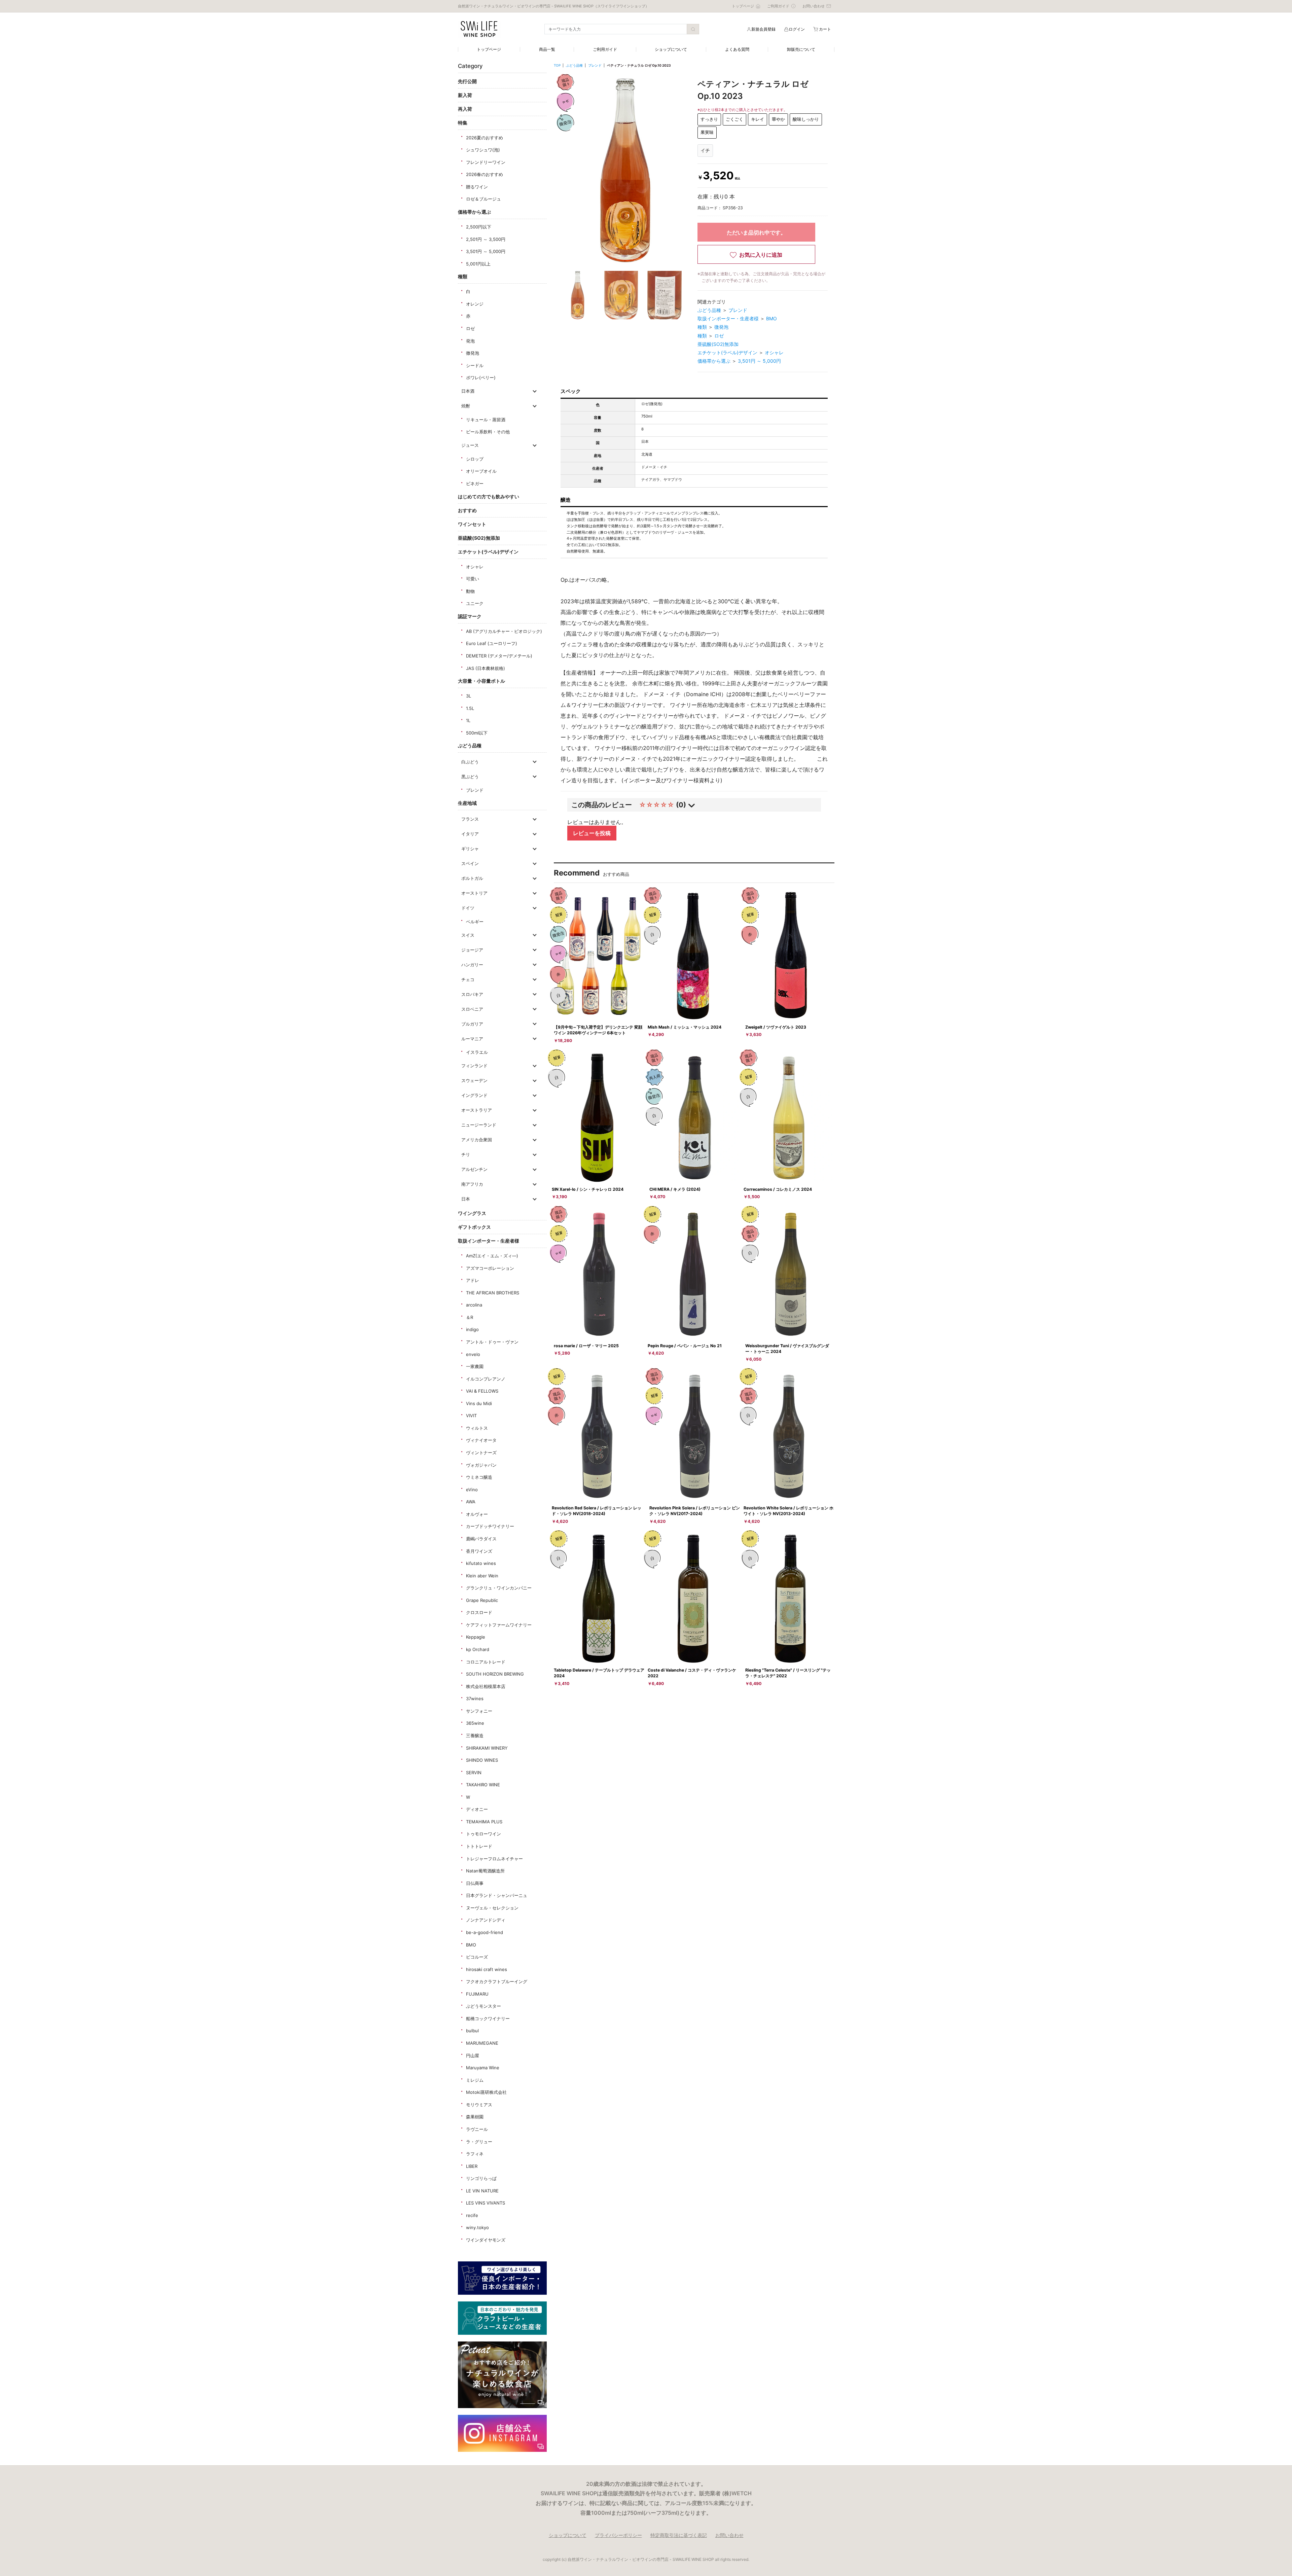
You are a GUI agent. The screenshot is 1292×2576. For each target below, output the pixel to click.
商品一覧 (547, 49)
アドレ (473, 1280)
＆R (470, 1317)
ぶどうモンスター (483, 2006)
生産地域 (467, 803)
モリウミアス (479, 2105)
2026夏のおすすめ (485, 138)
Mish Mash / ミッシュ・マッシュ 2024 (685, 1027)
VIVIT (471, 1416)
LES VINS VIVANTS (486, 2203)
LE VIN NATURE (482, 2191)
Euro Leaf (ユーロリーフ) (492, 643)
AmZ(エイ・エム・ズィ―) (492, 1256)
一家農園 (475, 1366)
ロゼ (470, 328)
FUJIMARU (477, 1994)
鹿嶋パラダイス (481, 1539)
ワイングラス (472, 1213)
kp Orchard (478, 1649)
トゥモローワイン (483, 1834)
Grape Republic (482, 1600)
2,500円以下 (479, 227)
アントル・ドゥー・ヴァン (492, 1342)
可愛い (473, 579)
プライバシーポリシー (618, 2535)
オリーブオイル (481, 471)
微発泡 (473, 353)
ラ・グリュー (479, 2142)
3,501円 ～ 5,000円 (486, 251)
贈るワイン (477, 187)
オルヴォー (477, 1514)
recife (472, 2215)
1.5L (470, 708)
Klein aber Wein (482, 1576)
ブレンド (475, 790)
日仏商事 (475, 1883)
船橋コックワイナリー (488, 2018)
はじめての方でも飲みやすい (489, 496)
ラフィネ (475, 2154)
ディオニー (477, 1809)
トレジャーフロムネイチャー (494, 1859)
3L (469, 696)
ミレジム (475, 2080)
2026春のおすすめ (485, 174)
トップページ (489, 49)
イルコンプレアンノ (486, 1379)
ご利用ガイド (605, 49)
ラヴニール (477, 2129)
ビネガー (475, 484)
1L (468, 720)
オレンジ (475, 304)
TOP (557, 65)
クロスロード (479, 1612)
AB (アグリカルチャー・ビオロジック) (504, 631)
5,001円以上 (478, 264)
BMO (471, 1945)
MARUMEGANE (482, 2043)
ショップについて (671, 49)
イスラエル (477, 1052)
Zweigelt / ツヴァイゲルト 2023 (776, 1027)
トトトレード (479, 1846)
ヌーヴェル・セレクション (492, 1908)
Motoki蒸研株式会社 (486, 2092)
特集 (463, 123)
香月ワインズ (479, 1551)
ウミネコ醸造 (479, 1477)
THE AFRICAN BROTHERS (493, 1293)
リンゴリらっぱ (481, 2178)
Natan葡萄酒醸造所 (485, 1871)
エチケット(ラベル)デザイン (488, 552)
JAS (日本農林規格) (486, 668)
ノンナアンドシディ (486, 1920)
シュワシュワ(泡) (483, 150)
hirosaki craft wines (487, 1969)
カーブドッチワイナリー (490, 1526)
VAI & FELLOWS (482, 1391)
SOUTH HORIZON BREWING (495, 1674)
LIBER (472, 2166)
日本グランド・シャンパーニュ (497, 1895)
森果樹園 (475, 2117)
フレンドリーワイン (486, 162)
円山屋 (473, 2055)
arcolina (474, 1305)
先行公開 (467, 81)
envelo (473, 1354)
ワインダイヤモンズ (486, 2240)
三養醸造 (475, 1736)
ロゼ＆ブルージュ (483, 199)
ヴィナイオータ (481, 1440)
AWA (471, 1502)
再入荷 (465, 109)
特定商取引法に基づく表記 (679, 2535)
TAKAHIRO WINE (483, 1785)
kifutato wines (481, 1563)
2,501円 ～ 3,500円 (486, 239)
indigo (472, 1329)
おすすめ (467, 510)
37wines (475, 1698)
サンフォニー (479, 1711)
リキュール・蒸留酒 (486, 420)
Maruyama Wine (483, 2068)
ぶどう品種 (470, 745)
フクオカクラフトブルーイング (497, 1981)
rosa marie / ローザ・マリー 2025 (586, 1346)
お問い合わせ (729, 2535)
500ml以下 (477, 733)
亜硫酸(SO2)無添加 (479, 538)
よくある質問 (737, 49)
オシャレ (475, 567)
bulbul (472, 2031)
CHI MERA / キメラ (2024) (675, 1189)
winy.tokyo (477, 2227)
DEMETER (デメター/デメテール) (499, 656)
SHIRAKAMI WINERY (487, 1748)
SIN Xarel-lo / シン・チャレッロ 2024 (588, 1189)
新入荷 (465, 95)
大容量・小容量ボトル (481, 681)
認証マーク (470, 616)
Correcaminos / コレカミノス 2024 (778, 1189)
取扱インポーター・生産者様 (489, 1241)
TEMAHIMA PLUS (484, 1822)
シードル (475, 365)
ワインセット (472, 524)
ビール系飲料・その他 (488, 432)
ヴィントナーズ (481, 1453)
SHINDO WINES (482, 1760)
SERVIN (474, 1773)
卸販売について (801, 49)
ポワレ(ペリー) (481, 378)
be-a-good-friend (485, 1932)
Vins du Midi (479, 1403)
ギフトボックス (474, 1227)
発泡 (470, 341)
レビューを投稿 (592, 833)
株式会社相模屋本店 (486, 1686)
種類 (463, 276)
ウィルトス (477, 1428)
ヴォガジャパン (481, 1465)
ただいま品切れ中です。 (756, 232)
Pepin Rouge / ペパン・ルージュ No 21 (685, 1346)
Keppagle (476, 1637)
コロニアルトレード (486, 1662)
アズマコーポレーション (490, 1268)
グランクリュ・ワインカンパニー (499, 1588)
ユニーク (475, 603)
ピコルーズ (477, 1957)
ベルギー (475, 922)
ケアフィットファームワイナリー (499, 1625)
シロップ (475, 459)
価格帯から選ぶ (474, 212)
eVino (472, 1490)
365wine (475, 1723)
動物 (470, 591)
